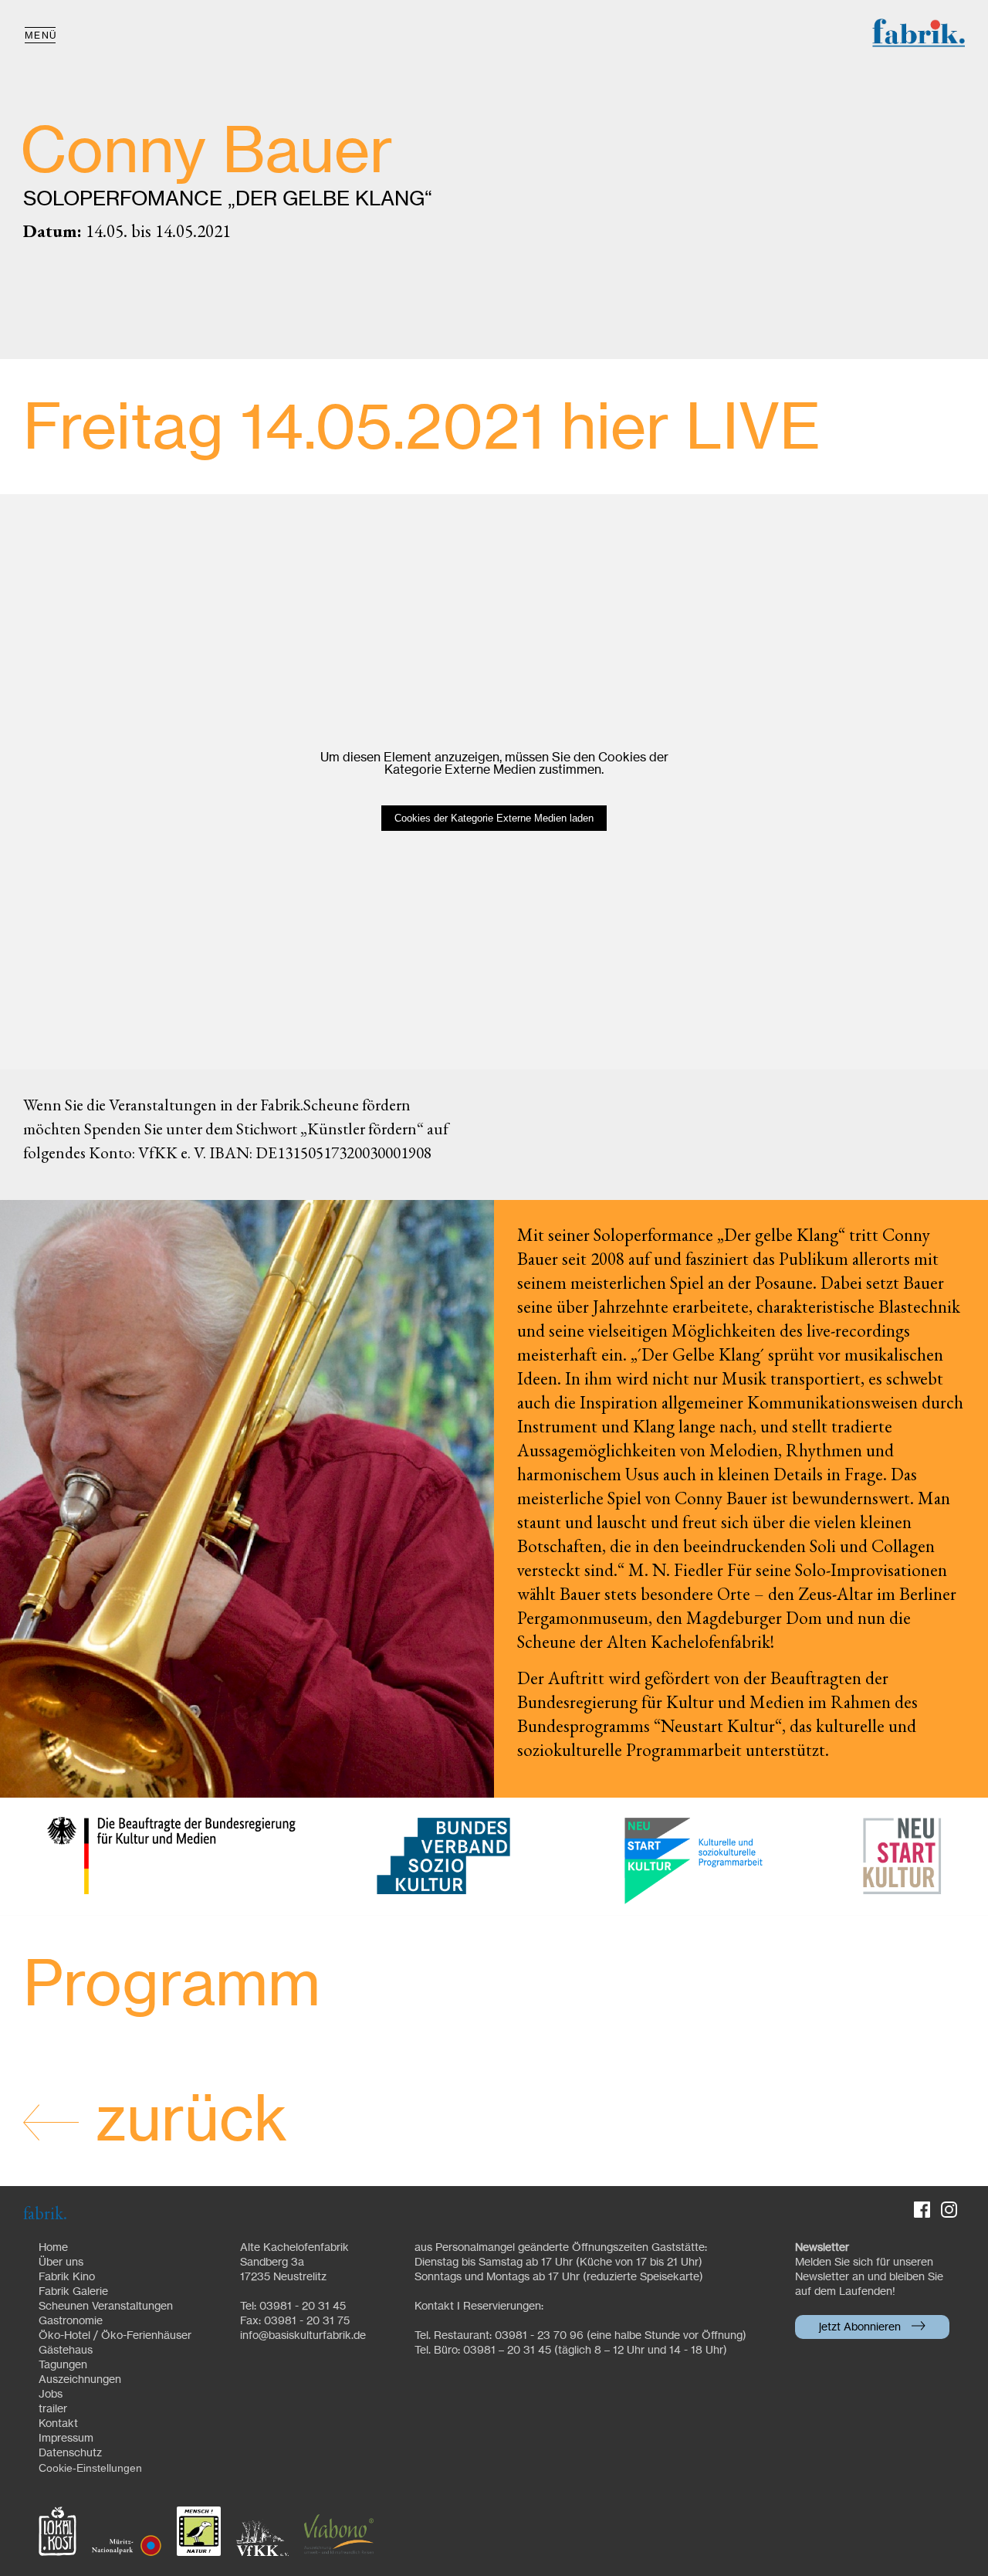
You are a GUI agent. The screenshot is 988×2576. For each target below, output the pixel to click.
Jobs (51, 2395)
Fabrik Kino (67, 2277)
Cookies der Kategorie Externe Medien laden (494, 818)
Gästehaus (66, 2351)
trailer (53, 2409)
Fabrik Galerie (73, 2292)
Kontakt (58, 2424)
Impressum (66, 2439)
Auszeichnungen (80, 2380)
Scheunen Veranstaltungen (106, 2307)
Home (53, 2248)
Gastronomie (71, 2321)
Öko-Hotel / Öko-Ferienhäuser (115, 2336)
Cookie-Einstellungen (90, 2468)
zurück (183, 2122)
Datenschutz (70, 2453)
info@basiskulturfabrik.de (303, 2336)
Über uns (61, 2262)
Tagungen (63, 2365)
